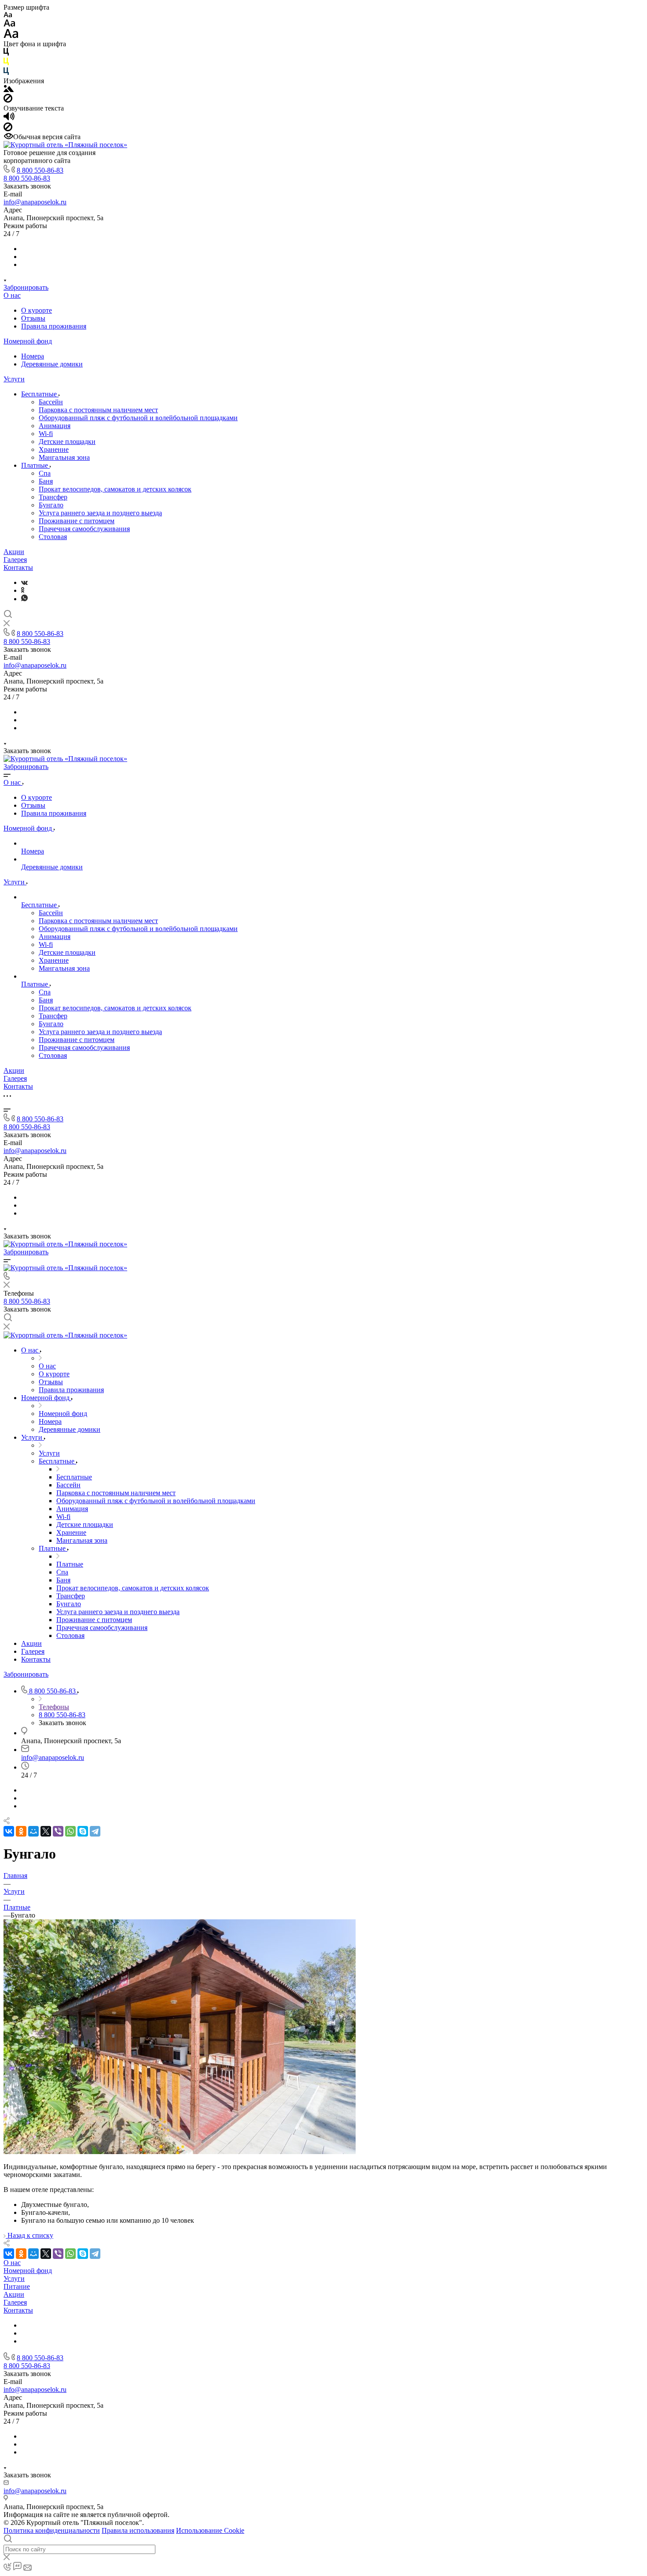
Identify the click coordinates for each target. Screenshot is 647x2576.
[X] (46, 1831)
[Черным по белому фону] (6, 54)
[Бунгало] (180, 2152)
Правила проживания (54, 326)
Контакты (18, 567)
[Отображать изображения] (9, 90)
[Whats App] (24, 599)
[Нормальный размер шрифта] (9, 24)
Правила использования (138, 2530)
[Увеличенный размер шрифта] (11, 36)
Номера (33, 356)
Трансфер (53, 497)
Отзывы (33, 318)
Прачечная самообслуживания (84, 529)
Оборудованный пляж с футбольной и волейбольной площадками (138, 418)
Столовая (53, 537)
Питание (17, 2286)
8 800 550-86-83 (40, 170)
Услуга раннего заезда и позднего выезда (100, 513)
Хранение (54, 449)
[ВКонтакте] (24, 582)
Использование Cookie (210, 2530)
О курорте (37, 310)
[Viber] (58, 1831)
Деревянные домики (52, 364)
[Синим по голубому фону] (6, 73)
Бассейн (51, 402)
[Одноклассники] (23, 590)
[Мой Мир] (33, 1831)
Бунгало (51, 505)
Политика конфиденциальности (52, 2530)
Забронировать (26, 287)
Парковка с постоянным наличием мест (98, 410)
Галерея (15, 560)
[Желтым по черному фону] (6, 63)
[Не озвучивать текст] (8, 129)
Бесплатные (40, 394)
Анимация (55, 426)
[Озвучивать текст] (9, 118)
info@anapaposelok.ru (35, 202)
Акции (14, 552)
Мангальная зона (64, 457)
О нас (12, 295)
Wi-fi (46, 434)
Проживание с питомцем (77, 521)
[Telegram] (95, 1831)
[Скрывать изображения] (8, 100)
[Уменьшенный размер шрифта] (8, 15)
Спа (45, 473)
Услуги (14, 379)
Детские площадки (67, 442)
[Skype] (83, 1831)
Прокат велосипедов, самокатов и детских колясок (115, 489)
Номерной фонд (28, 341)
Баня (46, 481)
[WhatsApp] (70, 1831)
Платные (35, 465)
